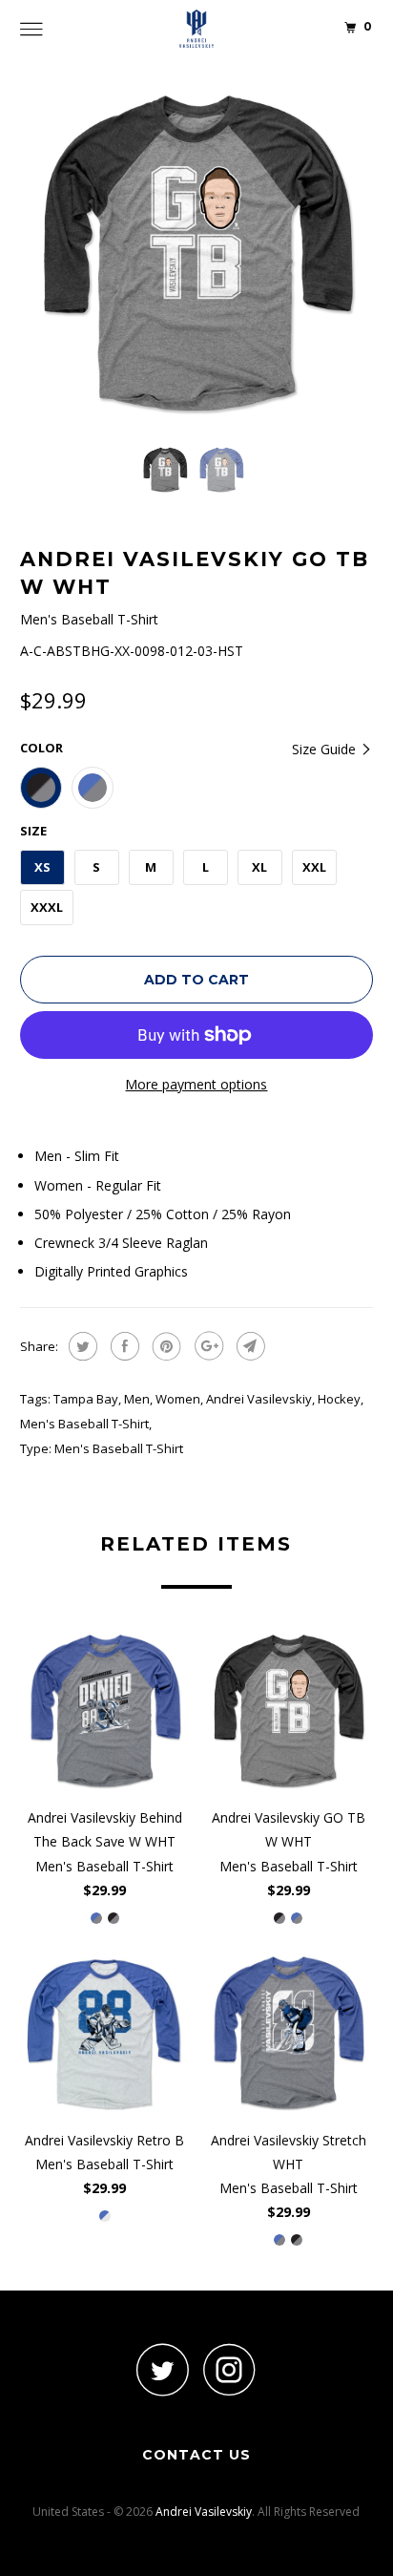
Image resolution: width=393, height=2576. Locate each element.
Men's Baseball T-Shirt (84, 1424)
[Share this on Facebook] (123, 1346)
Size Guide (326, 749)
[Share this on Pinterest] (165, 1346)
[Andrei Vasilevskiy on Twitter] (163, 2369)
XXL (314, 867)
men (137, 1399)
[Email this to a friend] (248, 1346)
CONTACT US (196, 2455)
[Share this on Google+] (207, 1346)
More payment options (196, 1084)
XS (42, 867)
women (178, 1399)
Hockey (339, 1399)
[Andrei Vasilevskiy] (196, 29)
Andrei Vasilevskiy (259, 1399)
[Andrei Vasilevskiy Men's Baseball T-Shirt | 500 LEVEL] (197, 253)
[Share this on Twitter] (81, 1346)
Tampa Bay (86, 1399)
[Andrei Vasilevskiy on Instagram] (230, 2369)
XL (259, 867)
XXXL (47, 907)
